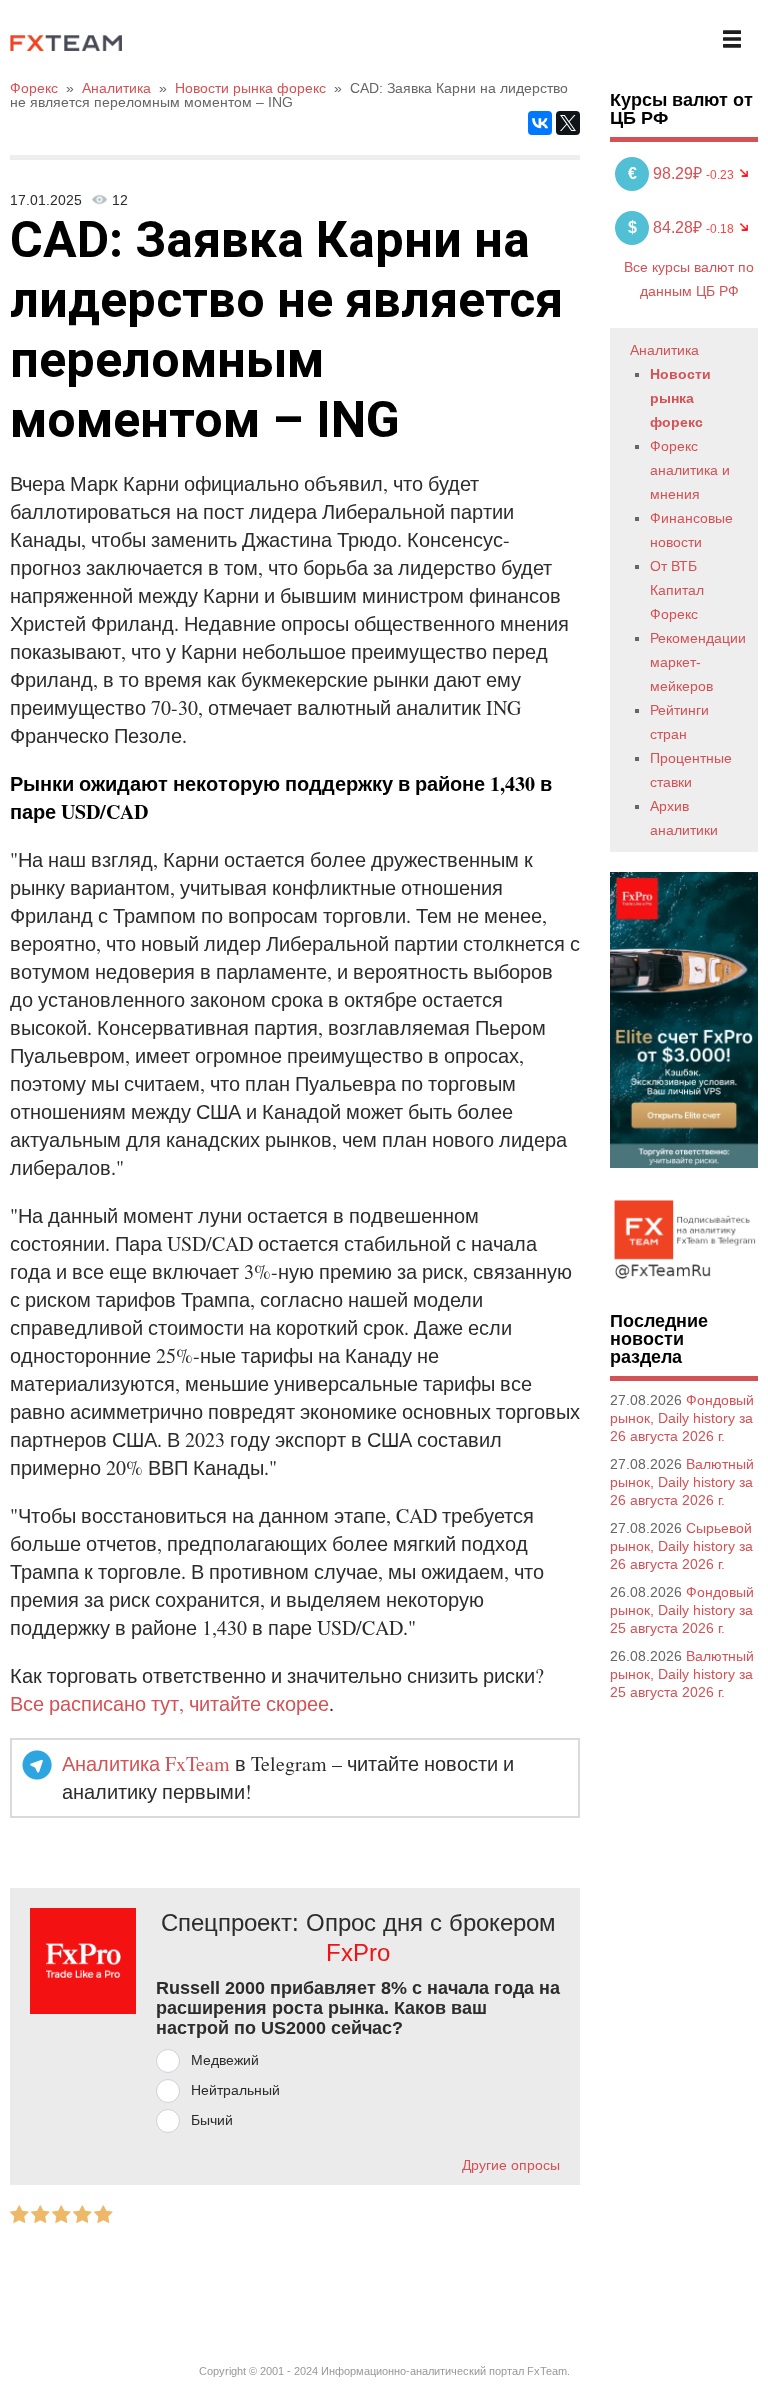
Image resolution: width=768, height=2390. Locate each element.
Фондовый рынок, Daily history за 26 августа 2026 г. (682, 1418)
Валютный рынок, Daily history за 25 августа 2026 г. (682, 1674)
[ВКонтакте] (540, 123)
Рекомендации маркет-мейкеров (698, 662)
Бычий (212, 2120)
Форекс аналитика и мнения (690, 470)
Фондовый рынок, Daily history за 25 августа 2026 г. (682, 1610)
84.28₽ (667, 227)
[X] (568, 123)
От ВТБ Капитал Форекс (677, 590)
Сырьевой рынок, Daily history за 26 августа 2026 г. (681, 1546)
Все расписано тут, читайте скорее (169, 1703)
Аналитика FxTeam (146, 1763)
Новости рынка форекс (680, 398)
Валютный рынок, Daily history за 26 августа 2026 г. (682, 1482)
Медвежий (225, 2060)
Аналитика (664, 350)
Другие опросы (511, 2165)
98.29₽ (667, 173)
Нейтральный (235, 2090)
